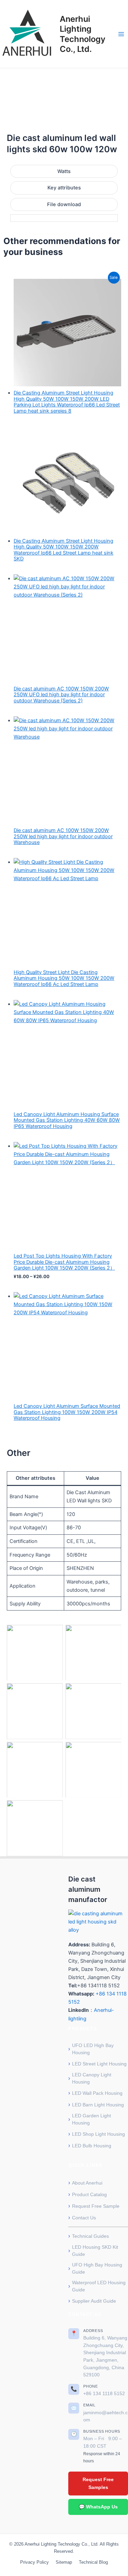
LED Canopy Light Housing (92, 2078)
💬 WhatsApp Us (98, 2507)
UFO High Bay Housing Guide (97, 2268)
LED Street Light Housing (99, 2064)
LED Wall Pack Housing (97, 2093)
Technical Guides (90, 2236)
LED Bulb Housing (92, 2146)
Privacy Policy (34, 2562)
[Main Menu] (121, 34)
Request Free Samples (98, 2483)
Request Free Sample (96, 2206)
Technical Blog (93, 2562)
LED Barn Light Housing (98, 2105)
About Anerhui (87, 2183)
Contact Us (84, 2218)
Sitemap (64, 2562)
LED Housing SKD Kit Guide (95, 2251)
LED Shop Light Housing (98, 2134)
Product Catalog (89, 2194)
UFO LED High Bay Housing (93, 2049)
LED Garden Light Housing (91, 2119)
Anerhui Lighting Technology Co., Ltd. (83, 34)
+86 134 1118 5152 (104, 2394)
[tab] (64, 171)
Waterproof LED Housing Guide (99, 2286)
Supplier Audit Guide (94, 2301)
